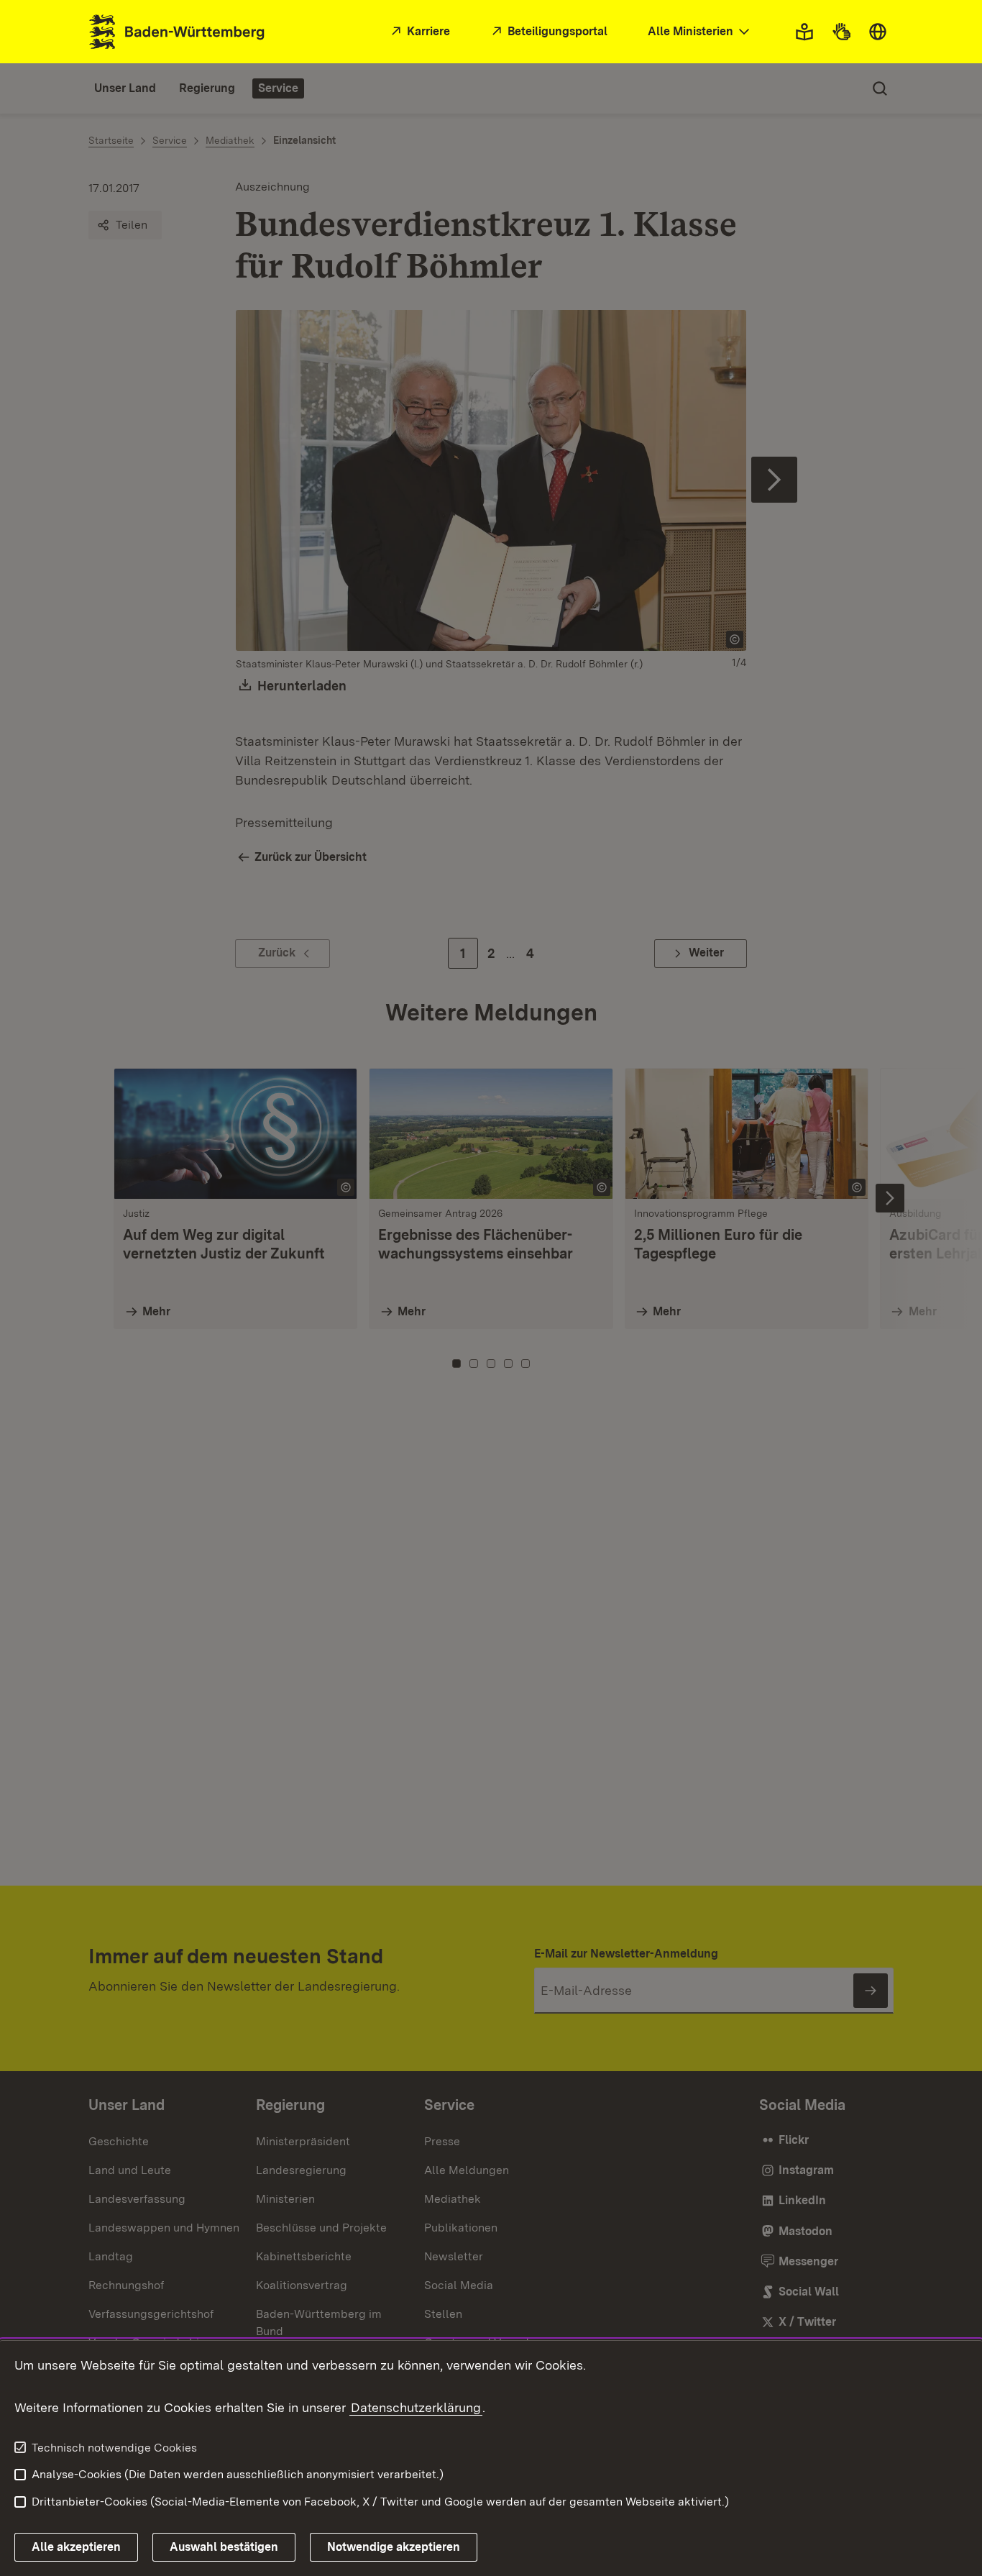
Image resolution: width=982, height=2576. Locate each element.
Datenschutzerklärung (416, 2407)
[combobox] (700, 32)
